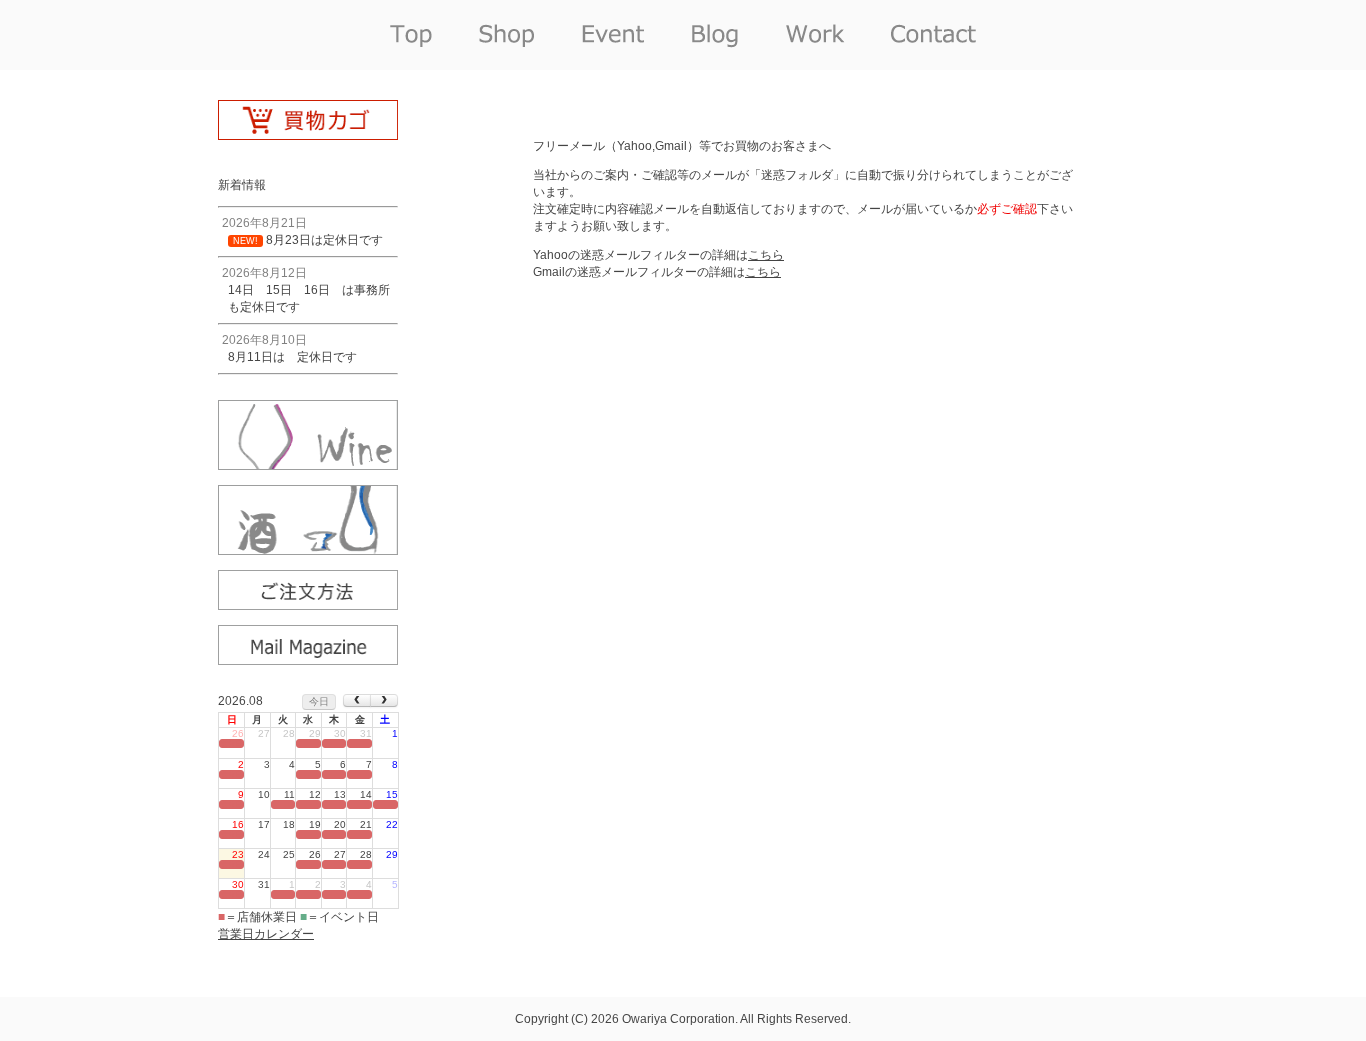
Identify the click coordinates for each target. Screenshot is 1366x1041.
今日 (319, 701)
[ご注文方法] (308, 603)
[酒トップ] (308, 548)
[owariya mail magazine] (308, 658)
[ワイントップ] (308, 463)
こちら (766, 255)
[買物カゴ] (308, 133)
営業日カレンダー (266, 934)
